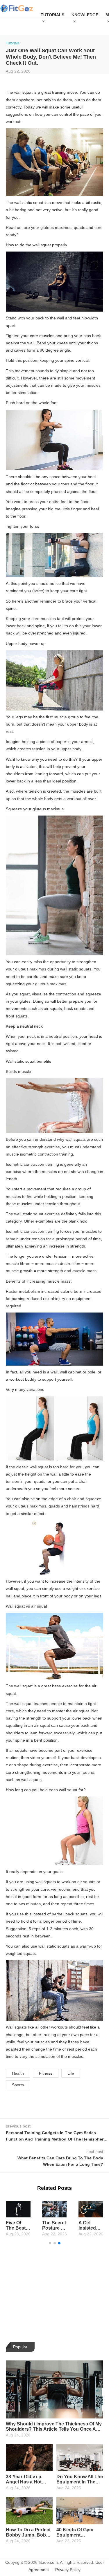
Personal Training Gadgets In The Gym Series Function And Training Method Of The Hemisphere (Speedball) (56, 2139)
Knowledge (85, 15)
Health (18, 2073)
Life (71, 2073)
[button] (50, 2243)
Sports (18, 2085)
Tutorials (52, 15)
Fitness (46, 2073)
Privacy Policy (68, 2570)
